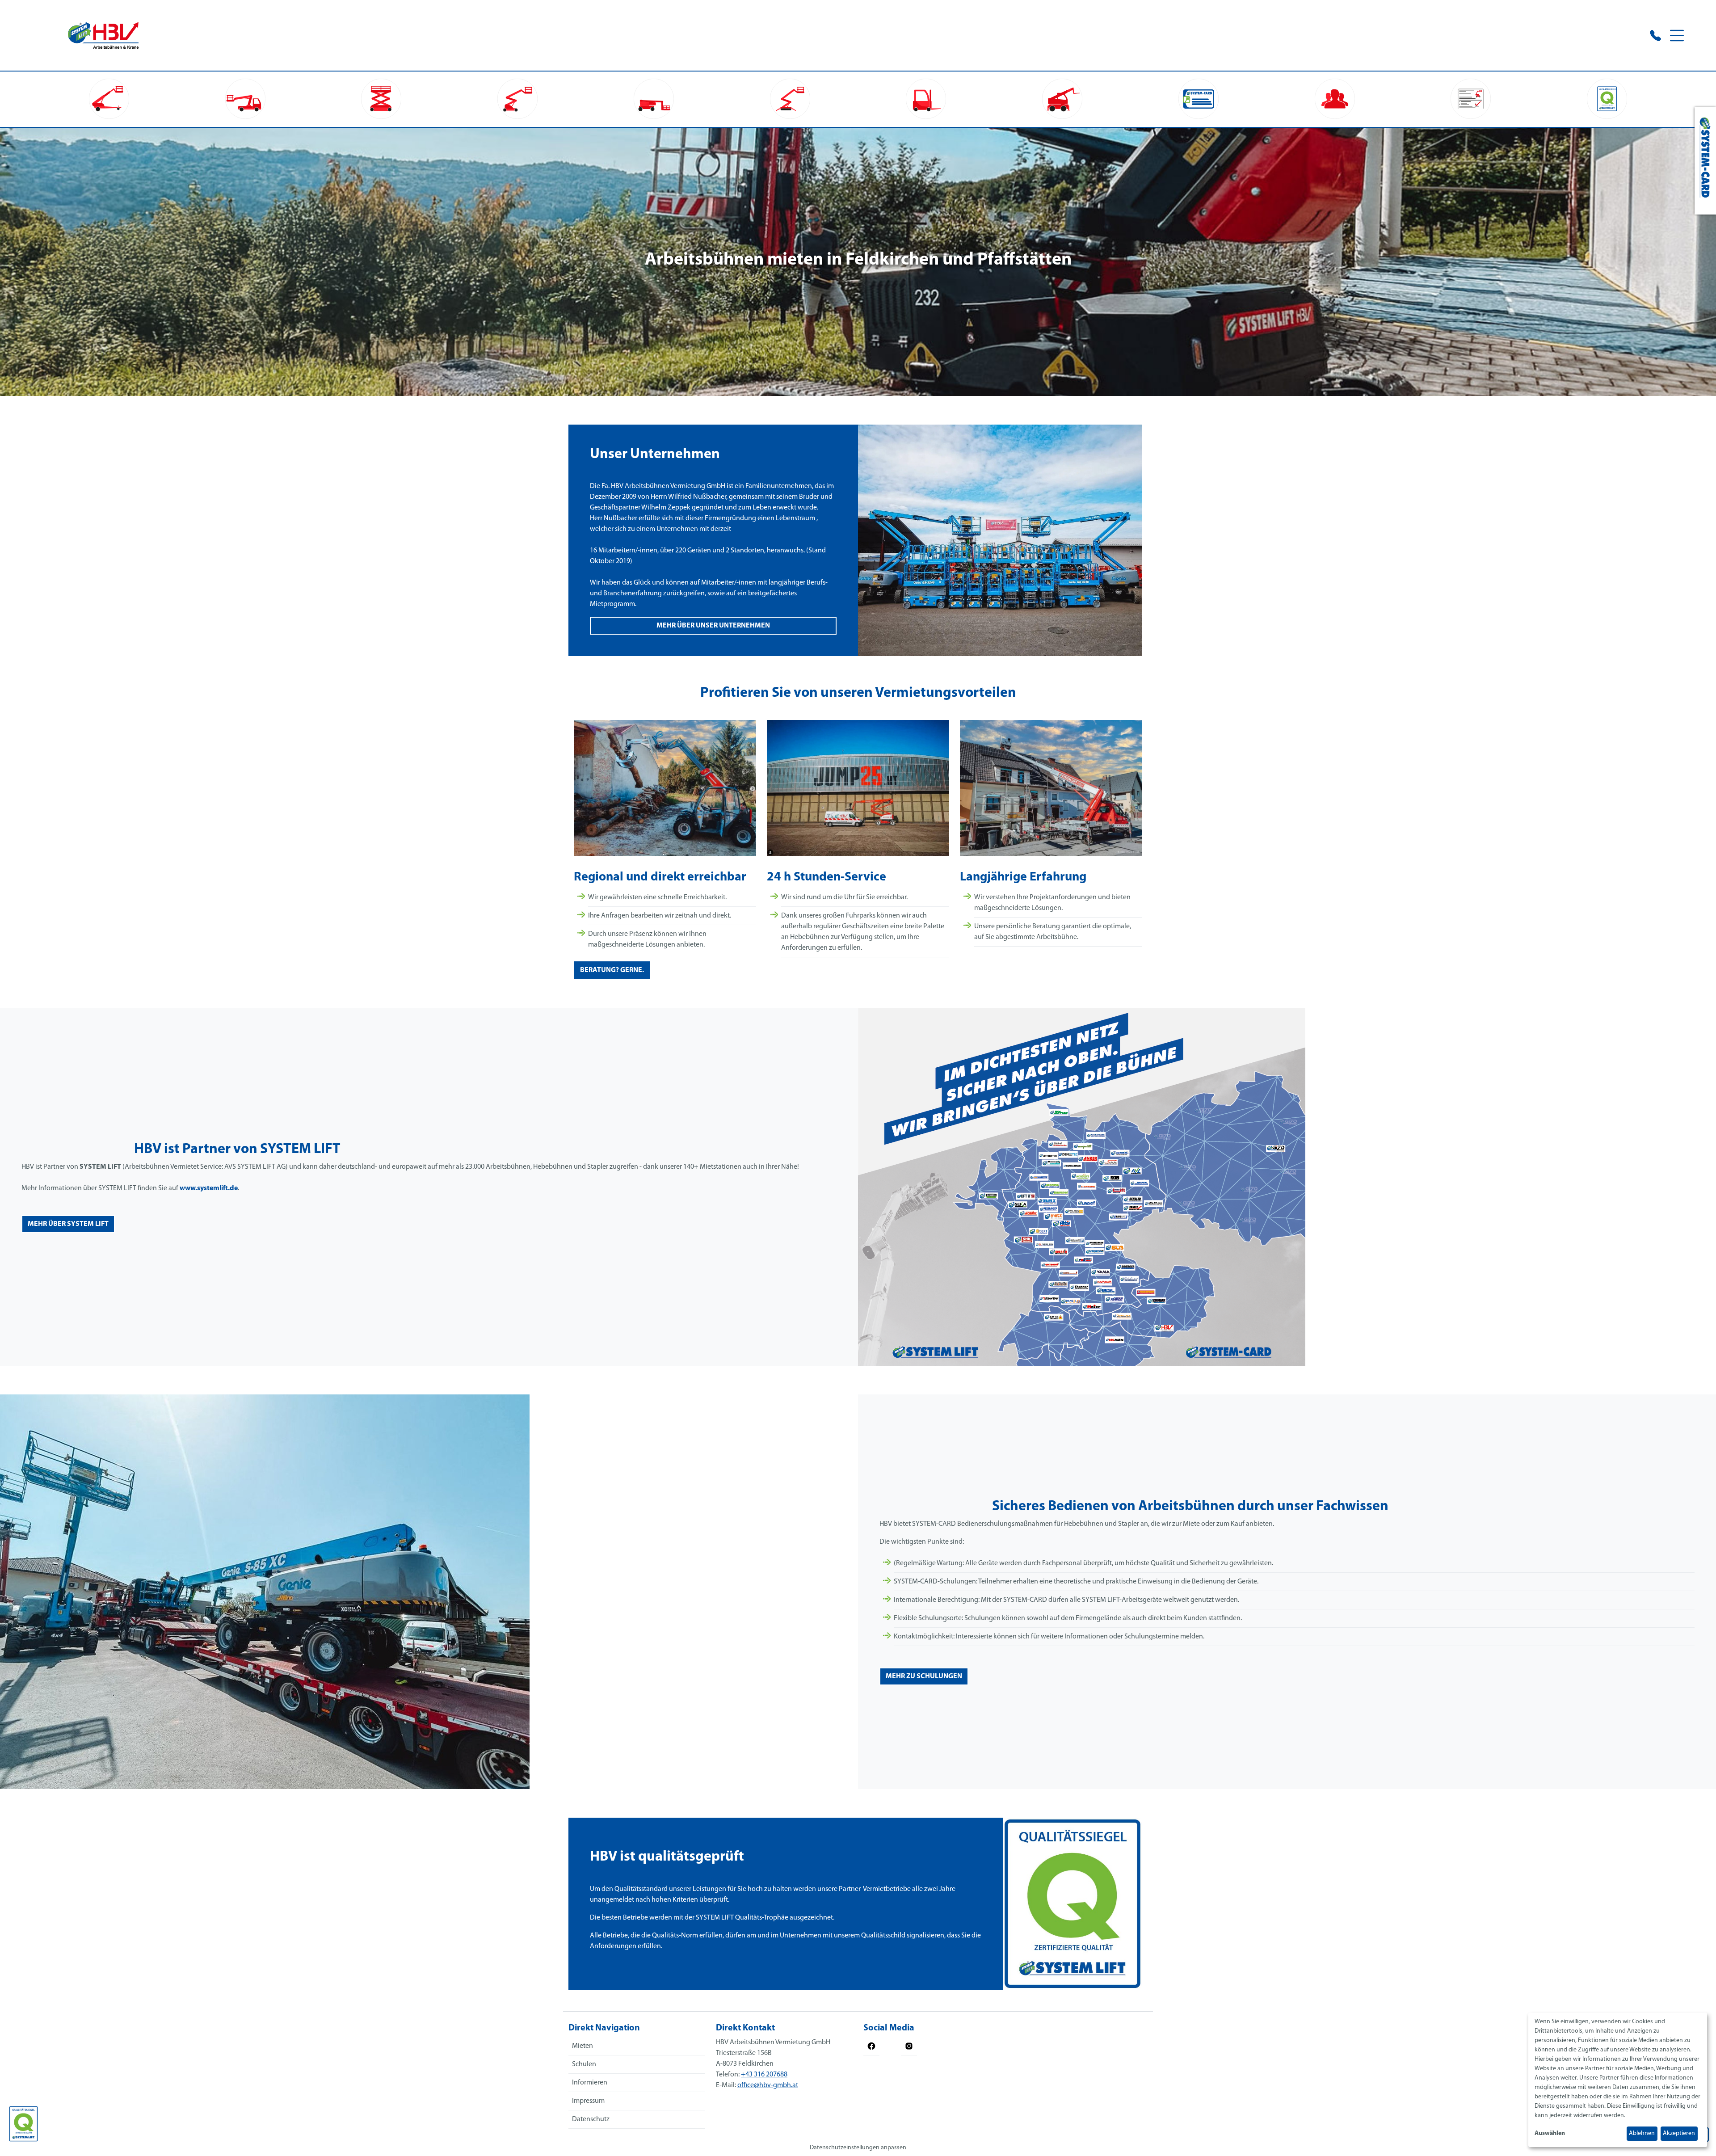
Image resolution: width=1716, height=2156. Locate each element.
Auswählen (1550, 2133)
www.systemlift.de (209, 1188)
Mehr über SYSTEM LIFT (68, 1224)
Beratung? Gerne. (612, 970)
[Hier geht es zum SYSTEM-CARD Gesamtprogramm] (1705, 161)
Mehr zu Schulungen (924, 1676)
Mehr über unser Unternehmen (713, 626)
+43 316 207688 (764, 2075)
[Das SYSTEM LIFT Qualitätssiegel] (23, 2124)
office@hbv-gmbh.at (768, 2085)
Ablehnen (1642, 2133)
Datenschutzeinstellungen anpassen (858, 2148)
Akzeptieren (1679, 2133)
